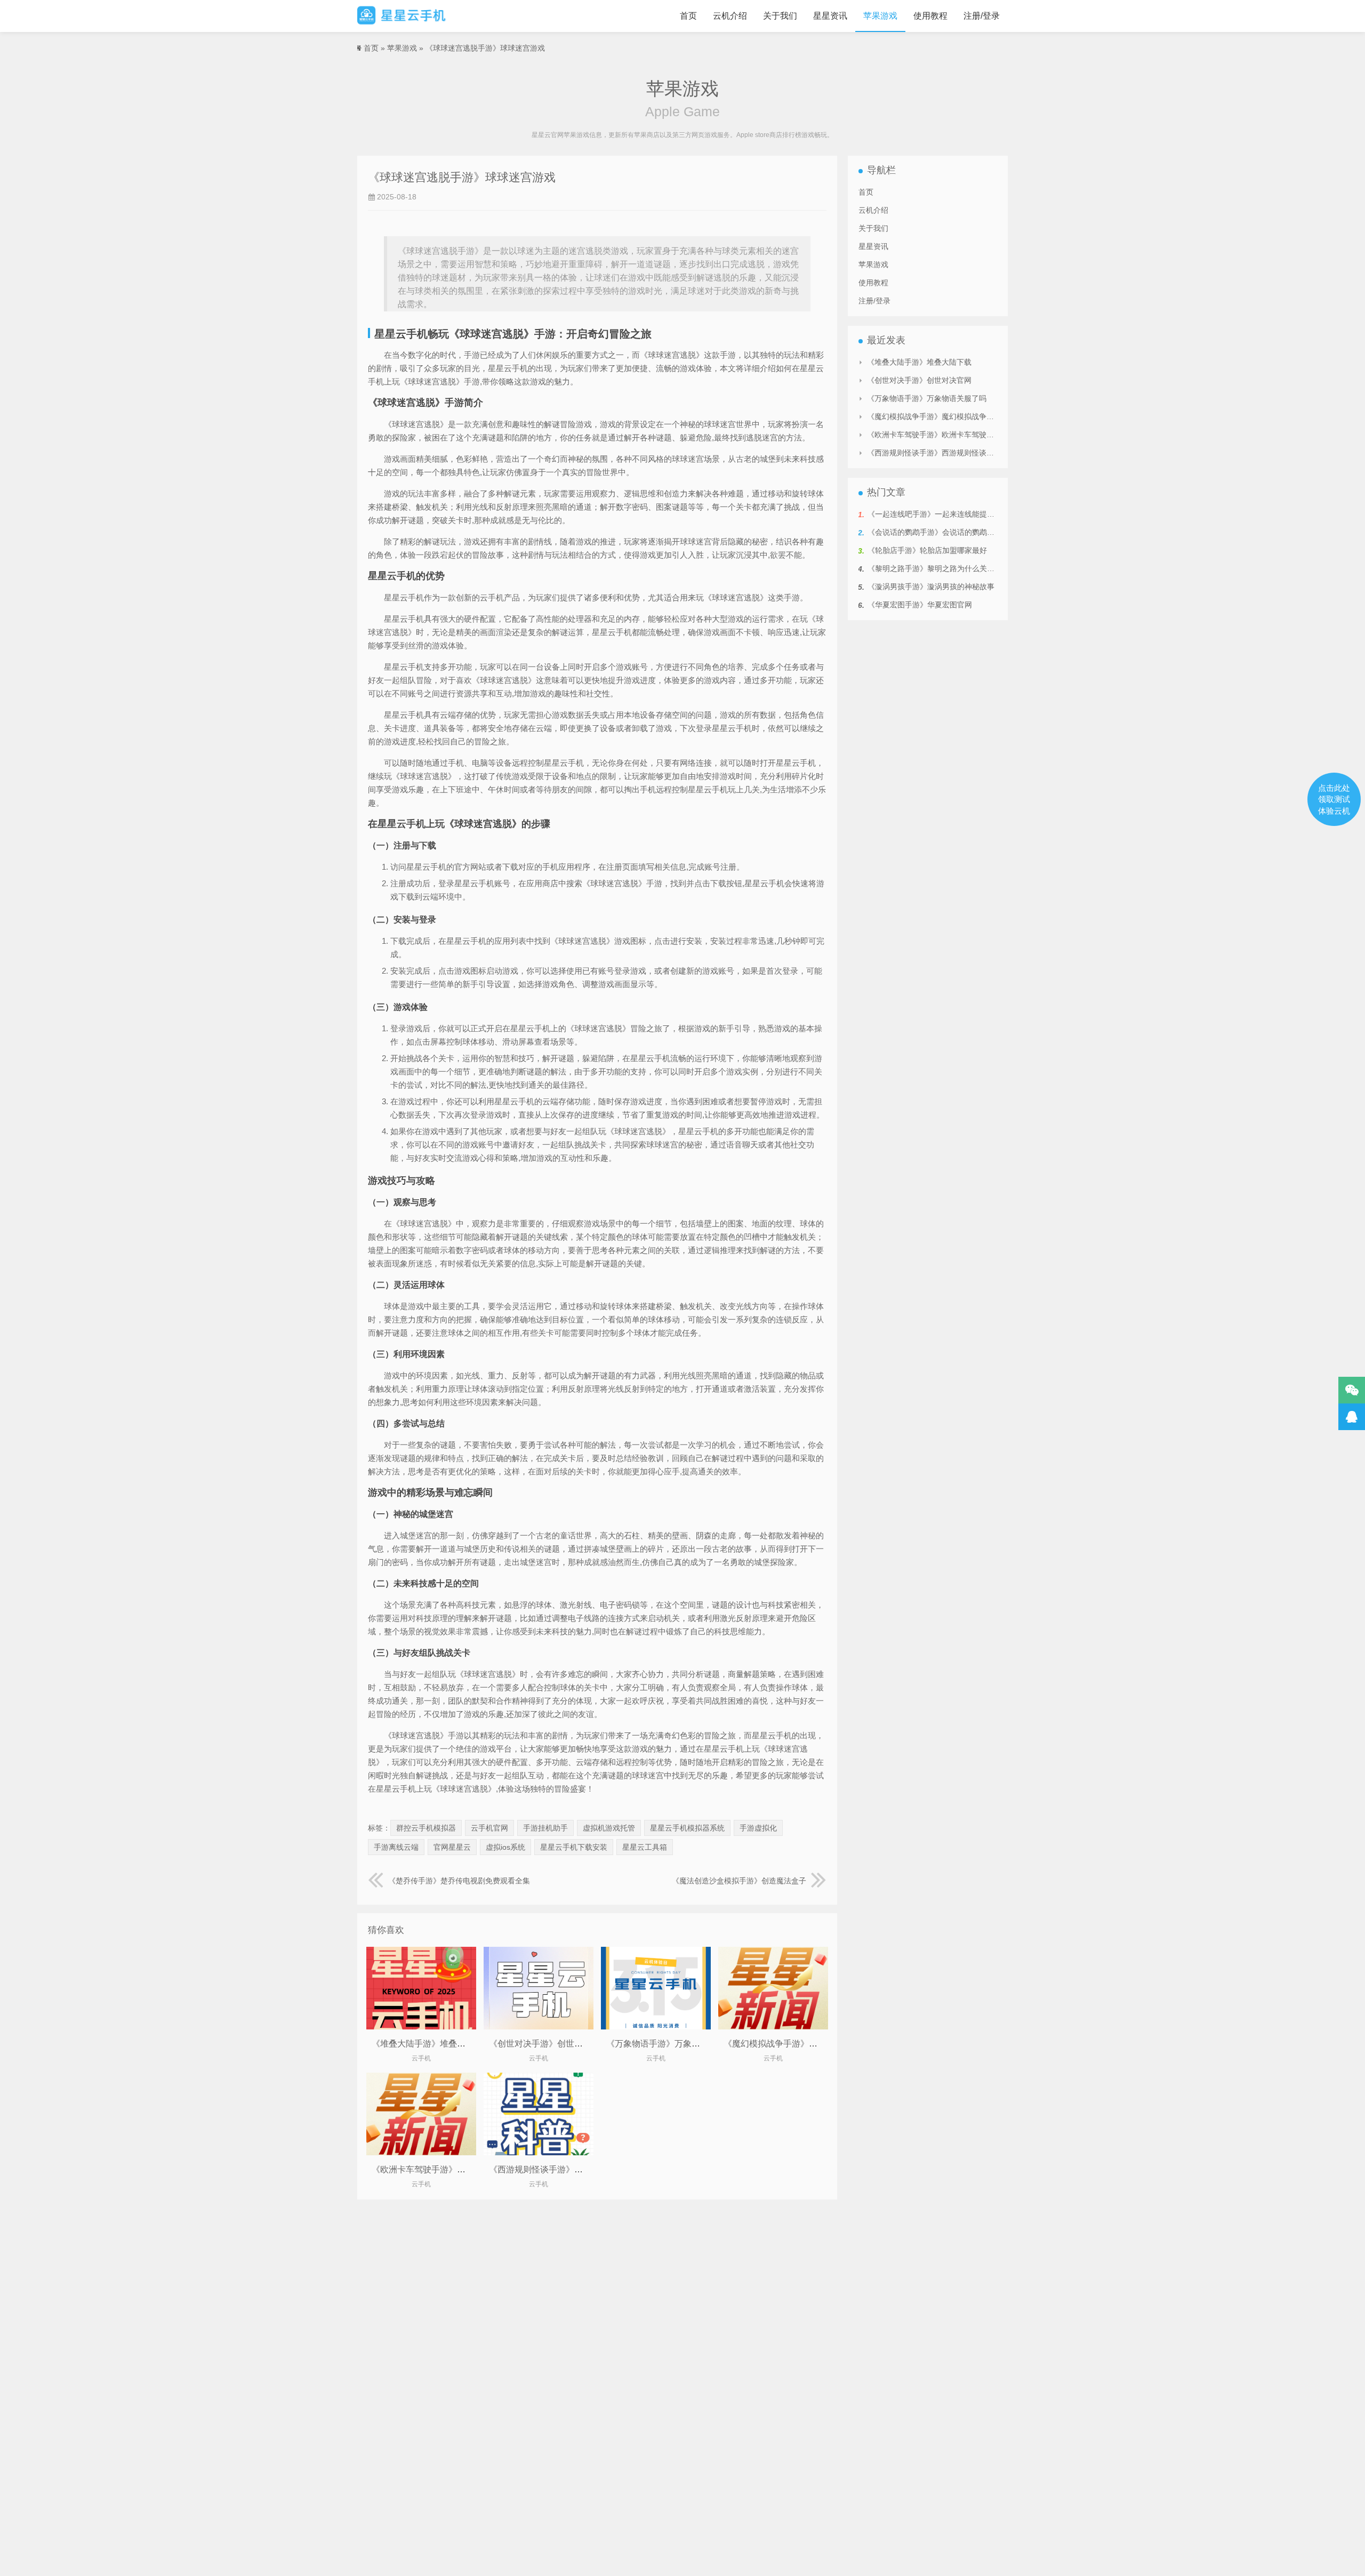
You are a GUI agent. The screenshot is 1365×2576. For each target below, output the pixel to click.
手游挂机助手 (545, 1828)
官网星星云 (452, 1847)
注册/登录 (982, 16)
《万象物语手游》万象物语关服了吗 (675, 2044)
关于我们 (780, 16)
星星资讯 (830, 16)
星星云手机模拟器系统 (687, 1828)
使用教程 (930, 16)
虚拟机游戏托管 (609, 1828)
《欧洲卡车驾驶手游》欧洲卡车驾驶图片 (448, 2169)
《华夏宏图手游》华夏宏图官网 (920, 605)
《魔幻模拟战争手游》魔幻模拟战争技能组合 (809, 2044)
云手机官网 (489, 1828)
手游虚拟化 (758, 1828)
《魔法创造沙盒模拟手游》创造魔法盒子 (739, 1881)
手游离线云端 (396, 1847)
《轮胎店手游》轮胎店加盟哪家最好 (927, 550)
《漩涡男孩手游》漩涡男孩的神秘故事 (931, 587)
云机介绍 (730, 16)
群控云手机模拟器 (426, 1828)
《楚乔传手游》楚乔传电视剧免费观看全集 (459, 1881)
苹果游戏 (880, 16)
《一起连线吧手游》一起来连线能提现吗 (935, 514)
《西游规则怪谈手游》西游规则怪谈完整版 (570, 2169)
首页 (688, 16)
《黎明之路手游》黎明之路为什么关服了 (935, 568)
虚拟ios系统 (505, 1847)
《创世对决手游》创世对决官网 (549, 2044)
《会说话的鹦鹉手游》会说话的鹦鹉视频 (935, 532)
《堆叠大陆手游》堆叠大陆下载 (431, 2044)
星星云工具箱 (645, 1847)
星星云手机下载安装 (574, 1847)
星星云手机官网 (402, 16)
